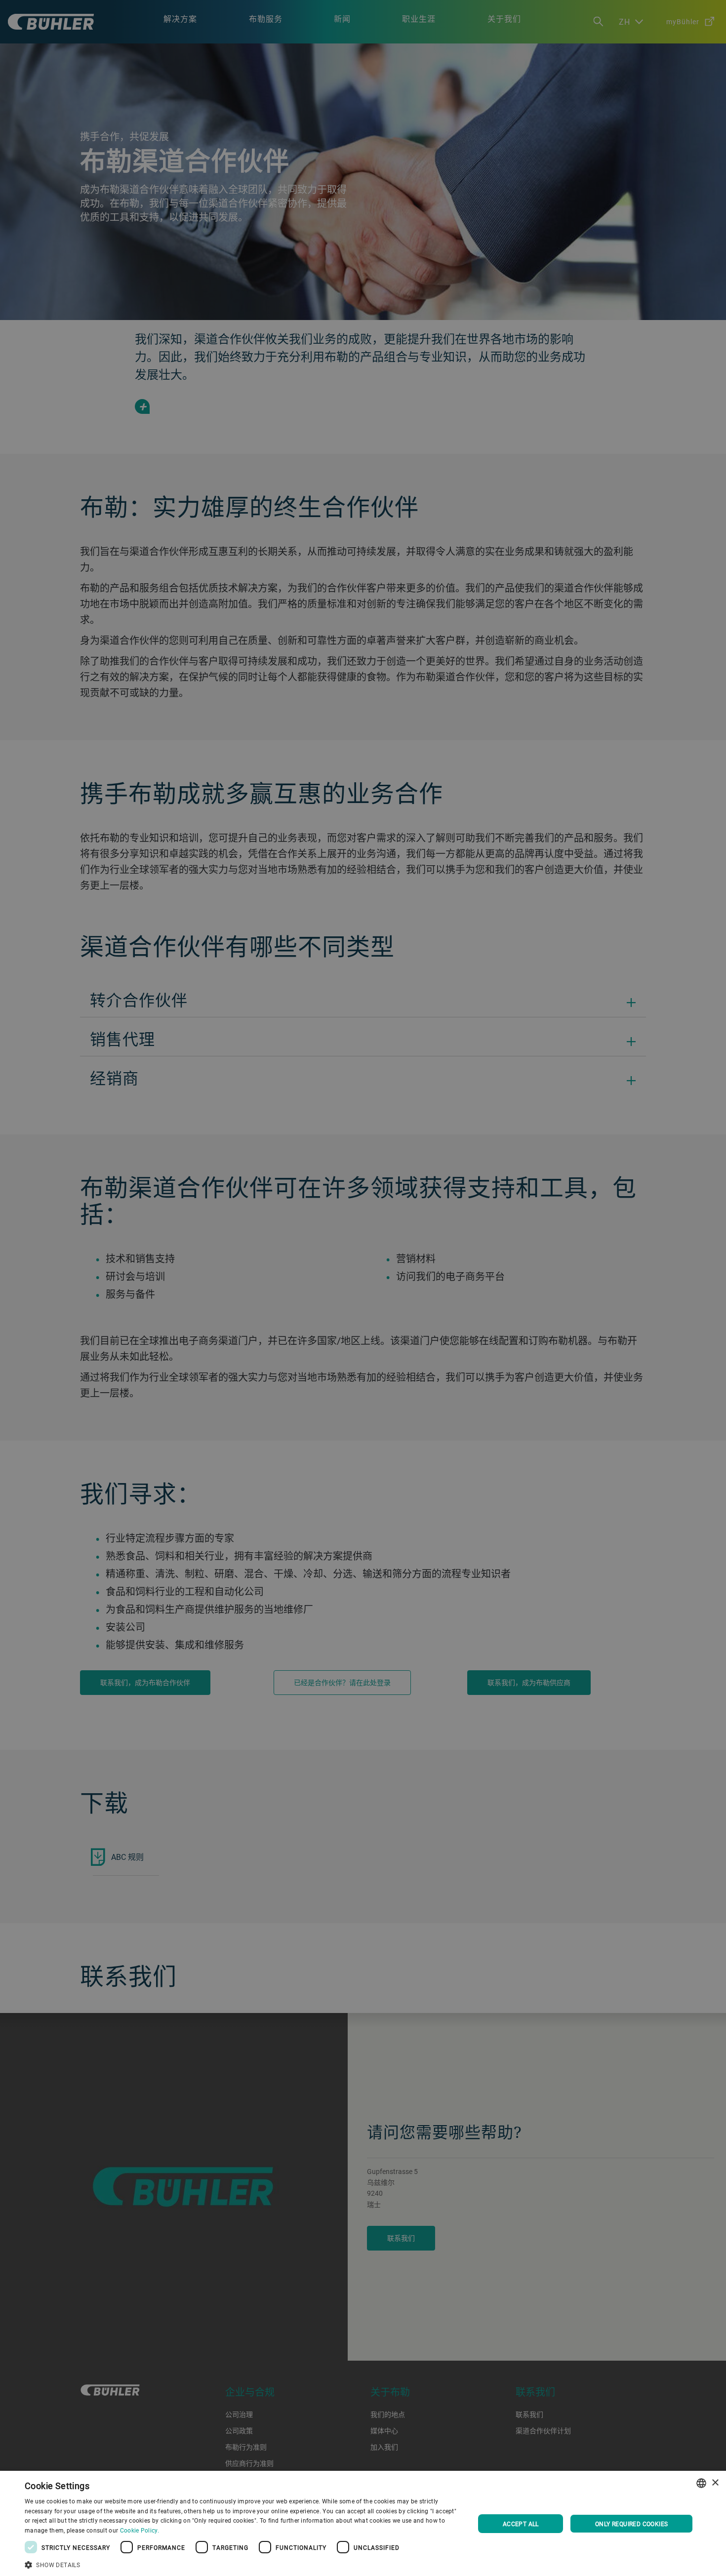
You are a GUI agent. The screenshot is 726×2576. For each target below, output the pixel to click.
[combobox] (701, 2483)
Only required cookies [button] (631, 2524)
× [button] (715, 2483)
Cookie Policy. (140, 2530)
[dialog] (363, 2523)
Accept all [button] (521, 2524)
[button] (243, 2564)
